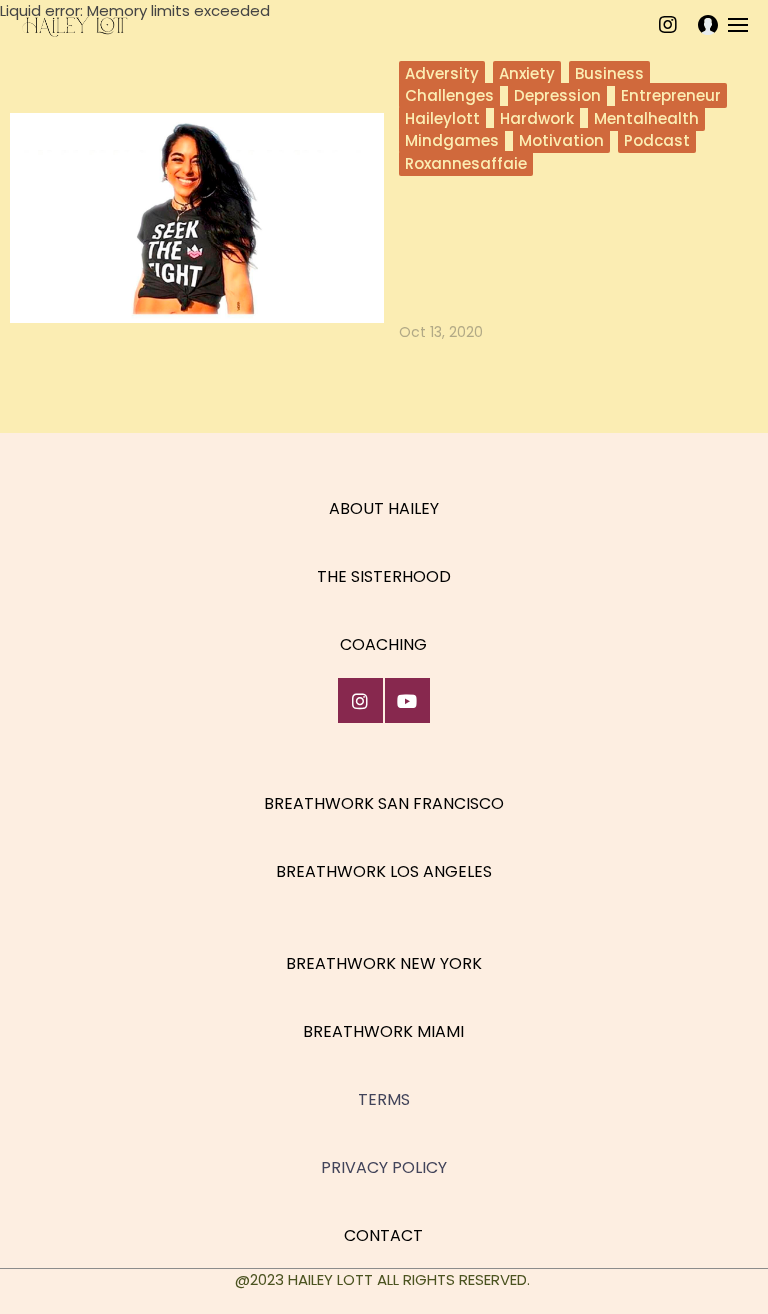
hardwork (537, 118)
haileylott (442, 118)
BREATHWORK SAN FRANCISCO (384, 803)
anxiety (527, 73)
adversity (442, 73)
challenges (449, 95)
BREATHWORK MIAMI (383, 1031)
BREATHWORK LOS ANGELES (384, 871)
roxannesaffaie (466, 163)
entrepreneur (671, 95)
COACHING (383, 644)
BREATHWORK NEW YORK (384, 963)
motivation (561, 140)
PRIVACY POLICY (384, 1167)
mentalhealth (646, 118)
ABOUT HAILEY (384, 508)
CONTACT (383, 1235)
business (609, 73)
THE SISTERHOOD (384, 576)
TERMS (384, 1099)
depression (557, 95)
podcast (657, 140)
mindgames (452, 140)
